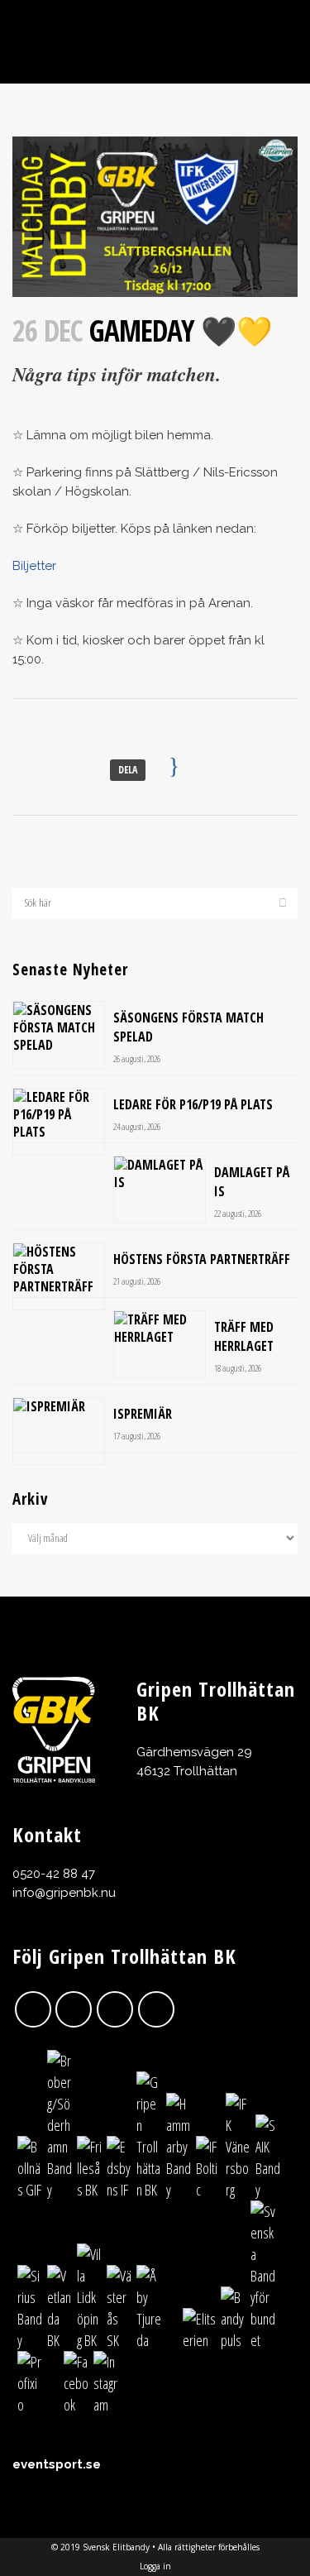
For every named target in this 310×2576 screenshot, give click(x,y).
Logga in (155, 2566)
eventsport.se (57, 2464)
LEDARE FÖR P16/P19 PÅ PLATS (193, 1104)
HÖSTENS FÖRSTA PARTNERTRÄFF (202, 1259)
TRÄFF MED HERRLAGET (244, 1336)
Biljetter (34, 566)
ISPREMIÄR (143, 1414)
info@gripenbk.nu (64, 1893)
